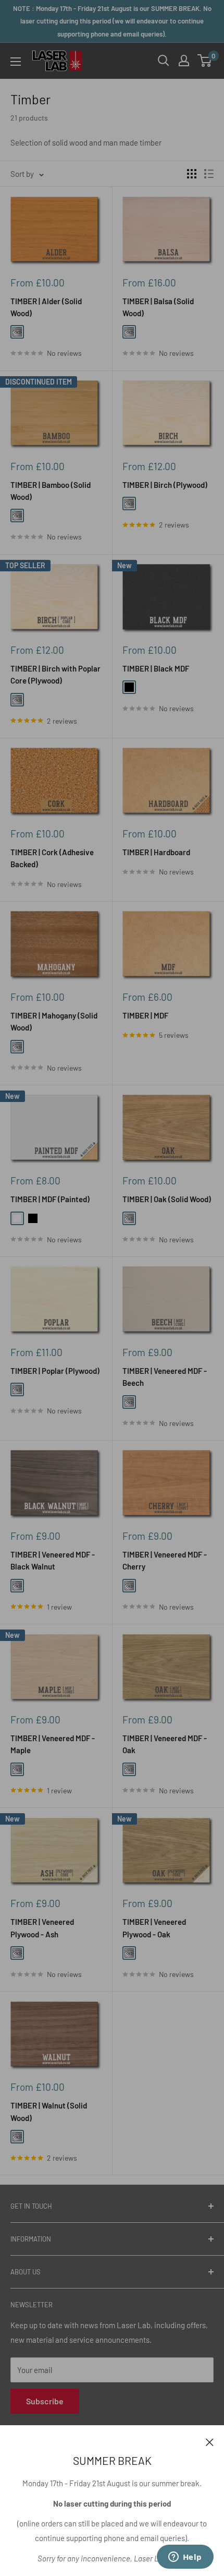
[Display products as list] (209, 174)
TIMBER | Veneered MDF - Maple (53, 1744)
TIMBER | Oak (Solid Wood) (167, 1199)
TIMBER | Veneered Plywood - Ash (42, 1928)
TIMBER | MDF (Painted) (50, 1199)
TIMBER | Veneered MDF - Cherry (165, 1560)
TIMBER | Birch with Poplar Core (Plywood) (55, 674)
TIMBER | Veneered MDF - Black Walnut (53, 1560)
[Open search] (164, 61)
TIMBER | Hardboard (156, 852)
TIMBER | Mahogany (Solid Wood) (54, 1021)
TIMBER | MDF (145, 1015)
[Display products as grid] (192, 174)
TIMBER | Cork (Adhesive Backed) (52, 858)
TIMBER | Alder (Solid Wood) (46, 307)
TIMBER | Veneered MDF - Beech (165, 1377)
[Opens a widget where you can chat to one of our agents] (185, 2558)
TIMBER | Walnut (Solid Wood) (49, 2111)
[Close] (210, 2441)
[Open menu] (16, 62)
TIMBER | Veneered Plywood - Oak (154, 1928)
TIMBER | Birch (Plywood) (165, 485)
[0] (205, 61)
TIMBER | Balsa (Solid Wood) (158, 307)
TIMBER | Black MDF (156, 668)
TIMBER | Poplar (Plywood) (55, 1371)
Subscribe (45, 2401)
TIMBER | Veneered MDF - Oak (165, 1744)
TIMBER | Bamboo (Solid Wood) (51, 491)
